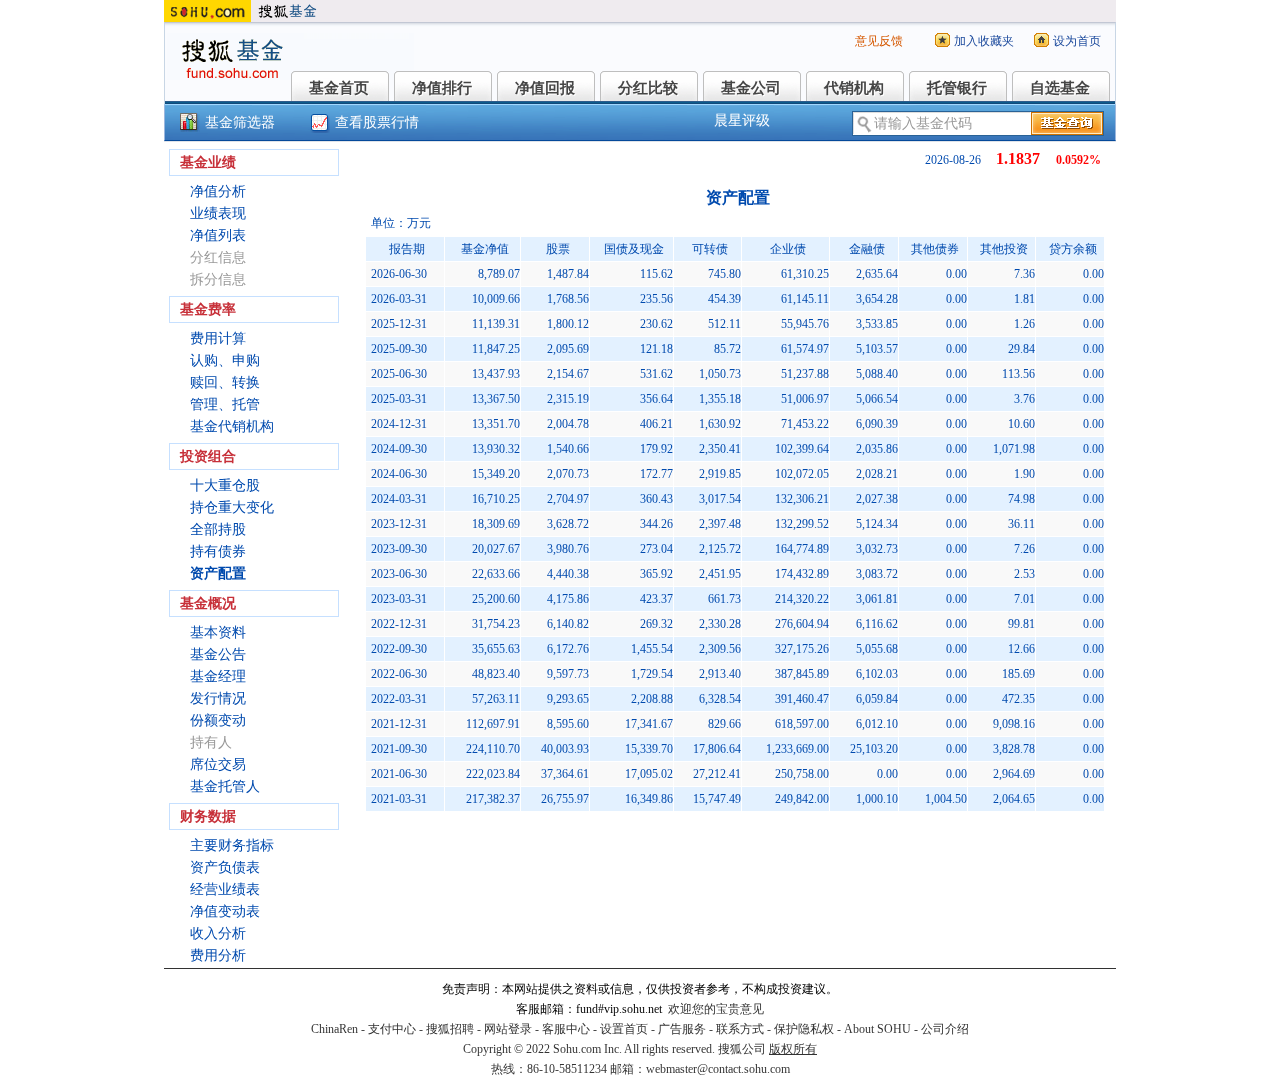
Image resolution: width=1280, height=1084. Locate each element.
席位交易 (218, 764)
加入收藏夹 (984, 41)
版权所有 (793, 1049)
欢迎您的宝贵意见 (716, 1009)
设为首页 (1077, 41)
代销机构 (854, 88)
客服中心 (566, 1029)
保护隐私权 (804, 1029)
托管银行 (957, 88)
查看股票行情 (377, 122)
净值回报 (545, 88)
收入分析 (218, 933)
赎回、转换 (225, 382)
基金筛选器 (240, 122)
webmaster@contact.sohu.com (718, 1069)
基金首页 (339, 88)
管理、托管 (225, 404)
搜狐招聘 (450, 1029)
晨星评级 (742, 120)
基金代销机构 (232, 426)
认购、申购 (225, 360)
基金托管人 (225, 786)
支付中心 (392, 1029)
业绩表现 (218, 213)
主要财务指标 (232, 845)
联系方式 (740, 1029)
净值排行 (442, 88)
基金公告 (218, 654)
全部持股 (218, 529)
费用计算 (218, 338)
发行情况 (218, 698)
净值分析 (218, 191)
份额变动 (218, 720)
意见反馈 (879, 41)
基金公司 (751, 88)
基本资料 (218, 632)
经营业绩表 (225, 889)
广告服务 (682, 1029)
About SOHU (877, 1029)
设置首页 (624, 1029)
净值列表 (218, 235)
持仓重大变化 (232, 507)
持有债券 (218, 551)
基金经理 (218, 676)
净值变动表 (225, 911)
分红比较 (648, 88)
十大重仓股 (225, 485)
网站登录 (508, 1029)
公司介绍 (945, 1029)
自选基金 (1060, 88)
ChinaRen (334, 1029)
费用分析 (218, 955)
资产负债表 (225, 867)
